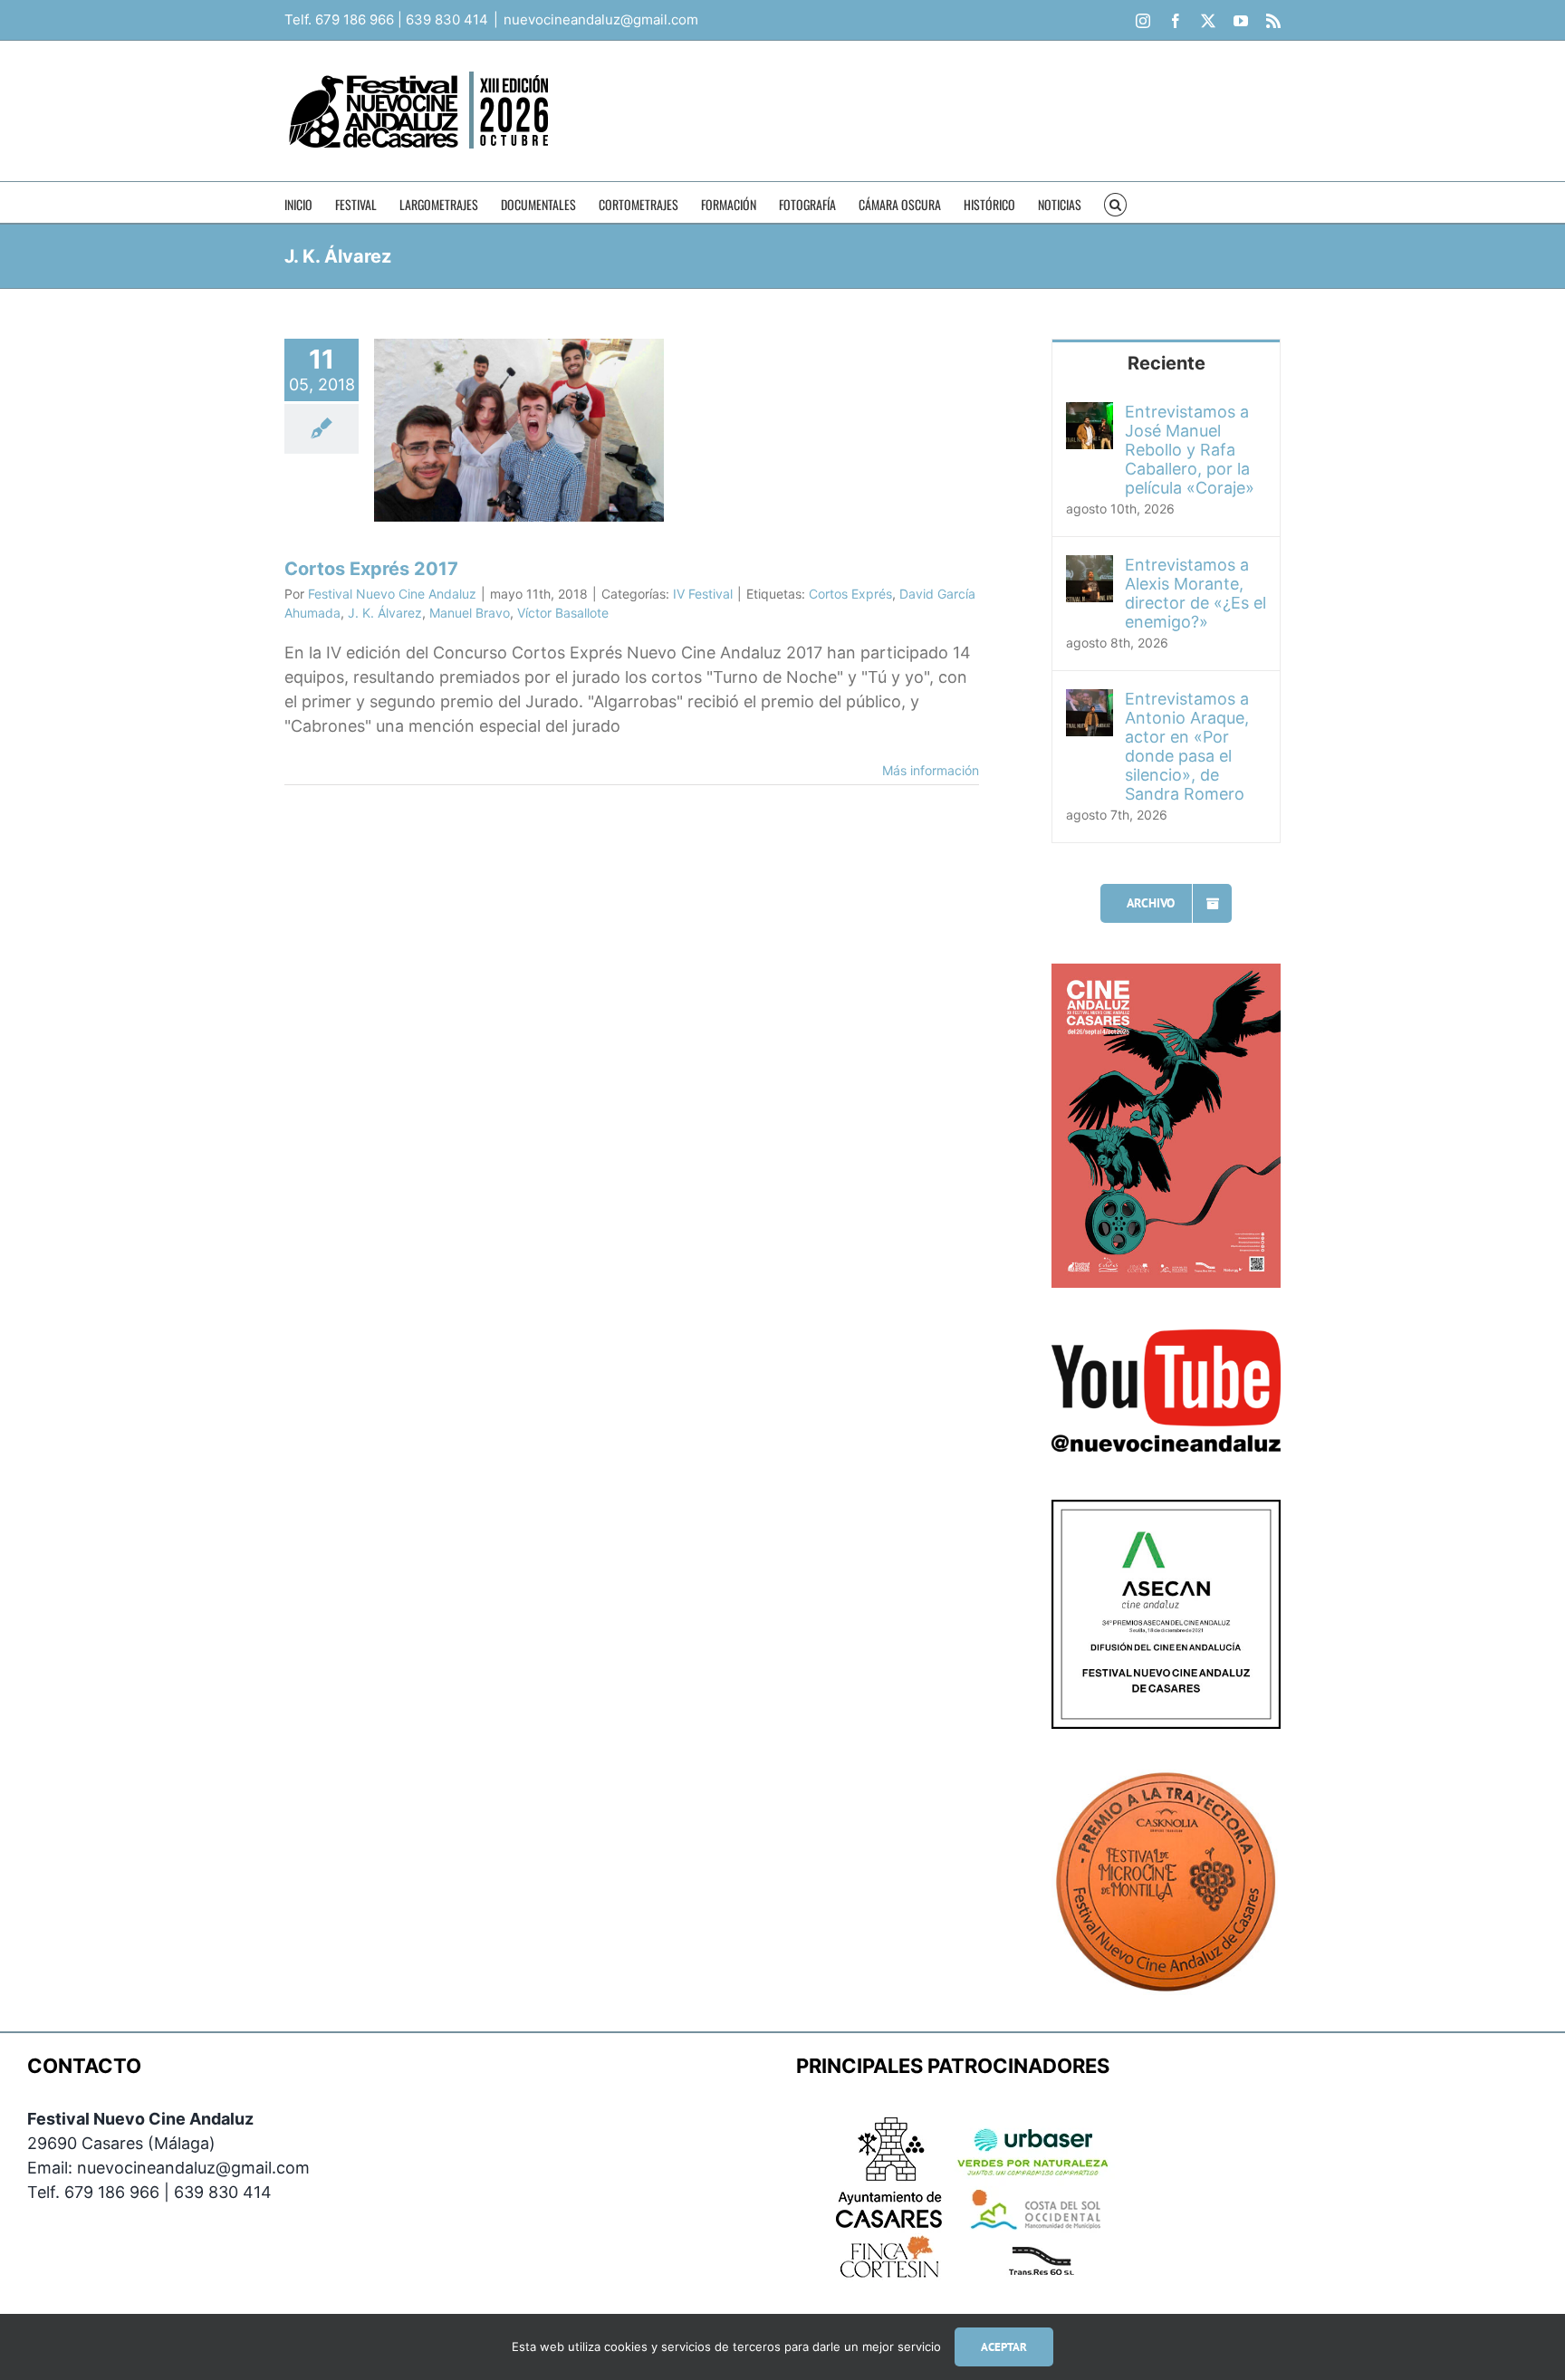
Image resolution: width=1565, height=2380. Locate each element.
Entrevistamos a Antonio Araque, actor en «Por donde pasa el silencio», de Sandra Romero (1187, 746)
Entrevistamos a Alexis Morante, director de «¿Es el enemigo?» (1195, 593)
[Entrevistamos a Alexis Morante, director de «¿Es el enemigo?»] (1090, 567)
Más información (931, 770)
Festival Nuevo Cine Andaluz (392, 594)
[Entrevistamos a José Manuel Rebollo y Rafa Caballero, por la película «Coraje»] (1090, 414)
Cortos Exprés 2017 (371, 569)
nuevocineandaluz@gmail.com (601, 19)
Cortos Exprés (850, 594)
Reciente (1167, 363)
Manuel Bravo (470, 613)
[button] (1115, 202)
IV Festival (703, 594)
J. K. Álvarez (385, 613)
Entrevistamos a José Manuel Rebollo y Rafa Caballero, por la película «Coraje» (1190, 450)
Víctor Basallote (563, 613)
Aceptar (1004, 2347)
